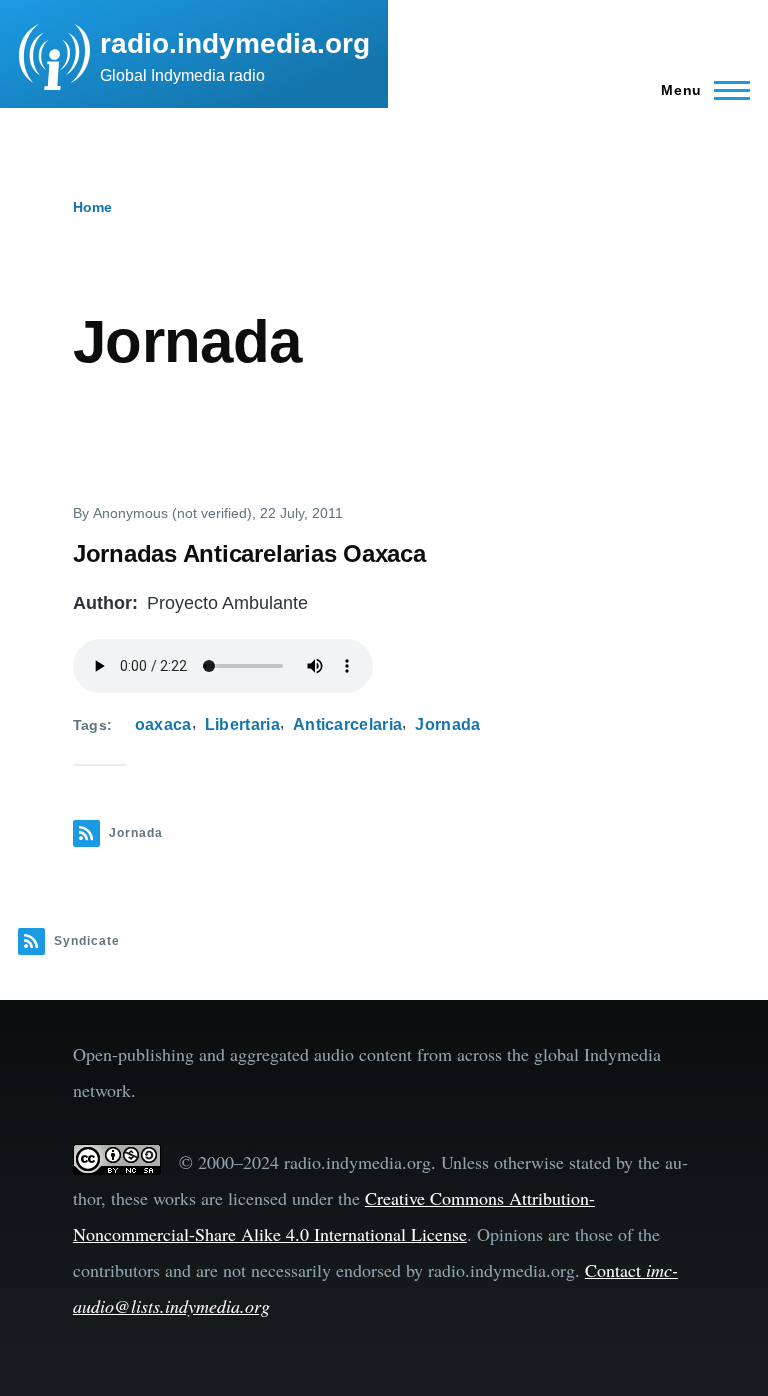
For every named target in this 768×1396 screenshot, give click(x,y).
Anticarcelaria (347, 724)
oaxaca (163, 724)
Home (92, 207)
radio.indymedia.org (235, 43)
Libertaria (242, 724)
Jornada (447, 724)
